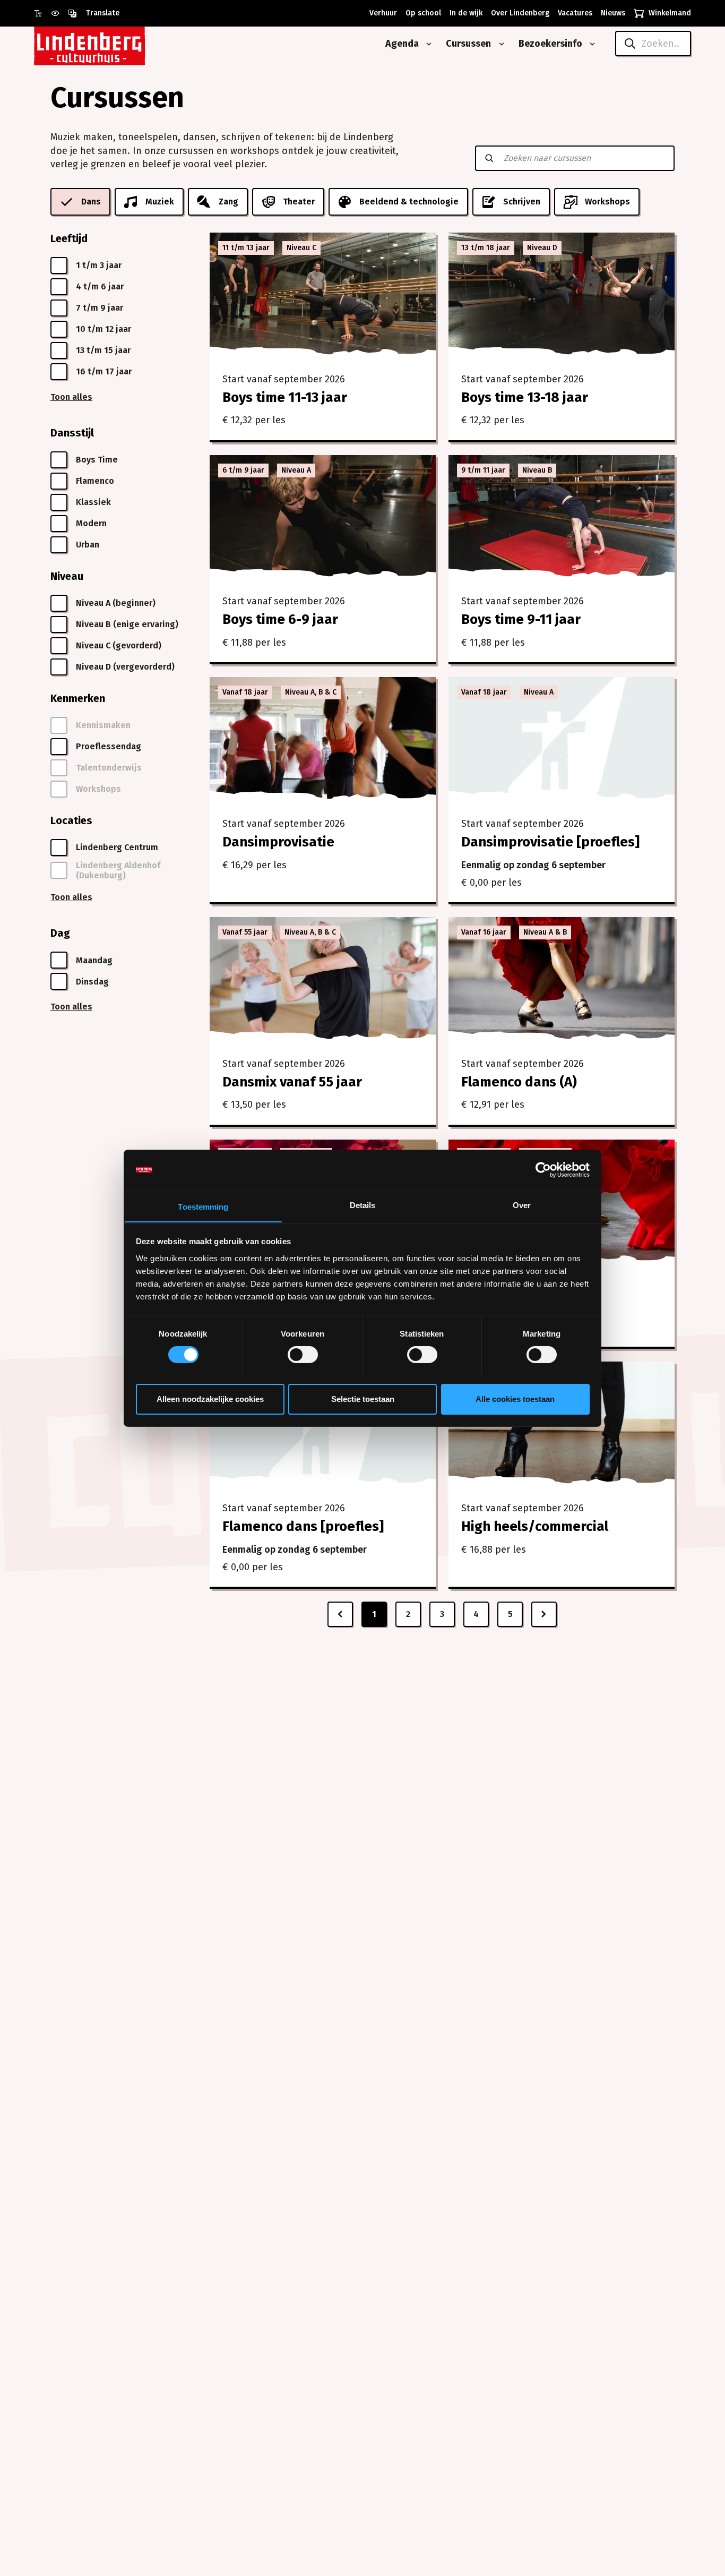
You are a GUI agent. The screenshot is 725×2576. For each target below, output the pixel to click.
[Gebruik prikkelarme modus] (59, 13)
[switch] (303, 1355)
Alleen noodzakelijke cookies (210, 1398)
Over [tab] (522, 1205)
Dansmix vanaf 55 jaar (292, 1082)
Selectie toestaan (363, 1398)
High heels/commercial (535, 1526)
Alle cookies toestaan (515, 1398)
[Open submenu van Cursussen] (499, 44)
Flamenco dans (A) (519, 1082)
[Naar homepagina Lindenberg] (114, 44)
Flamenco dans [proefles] (303, 1526)
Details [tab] (363, 1205)
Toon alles (71, 397)
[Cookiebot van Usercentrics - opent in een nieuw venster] (543, 1170)
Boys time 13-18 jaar (525, 397)
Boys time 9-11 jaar (521, 619)
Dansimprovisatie (278, 842)
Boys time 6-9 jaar (280, 619)
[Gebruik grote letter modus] (42, 13)
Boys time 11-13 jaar (285, 397)
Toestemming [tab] (203, 1206)
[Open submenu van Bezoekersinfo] (590, 44)
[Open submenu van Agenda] (427, 44)
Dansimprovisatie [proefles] (550, 842)
